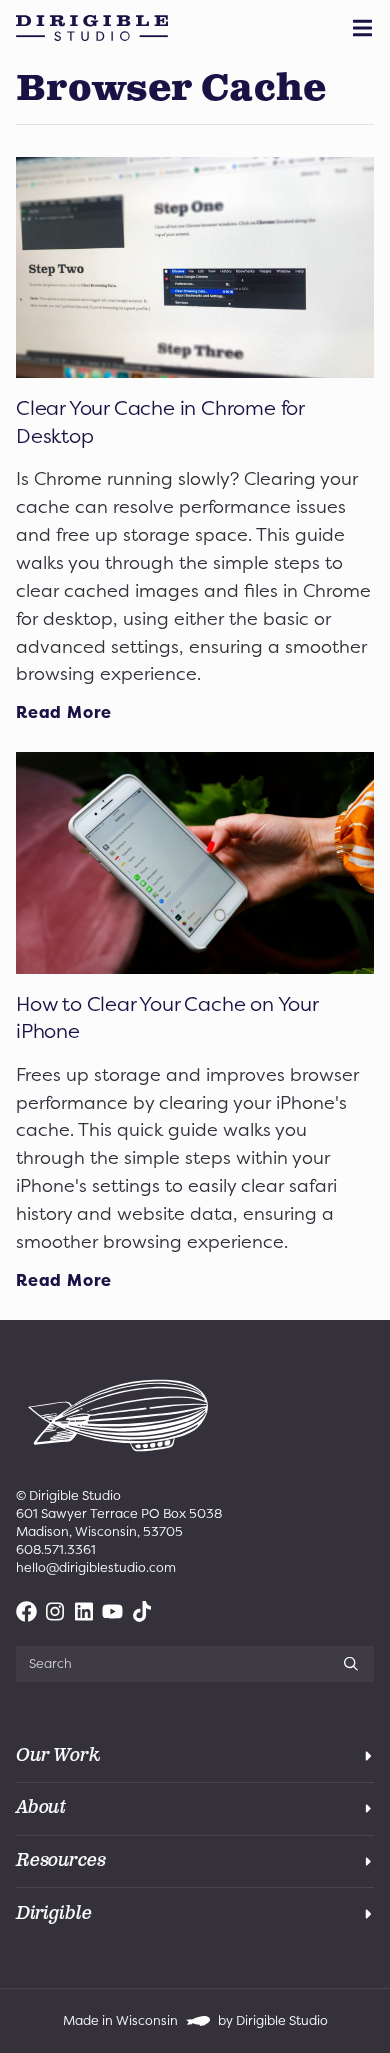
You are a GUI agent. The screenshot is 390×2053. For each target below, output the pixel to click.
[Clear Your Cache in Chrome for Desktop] (195, 267)
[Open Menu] (366, 28)
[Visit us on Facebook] (26, 1611)
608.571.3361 (56, 1549)
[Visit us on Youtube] (112, 1611)
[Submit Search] (351, 1664)
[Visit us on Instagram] (55, 1611)
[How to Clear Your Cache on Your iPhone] (195, 862)
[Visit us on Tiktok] (141, 1611)
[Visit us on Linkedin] (84, 1611)
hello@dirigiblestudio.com (96, 1567)
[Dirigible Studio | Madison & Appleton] (92, 28)
